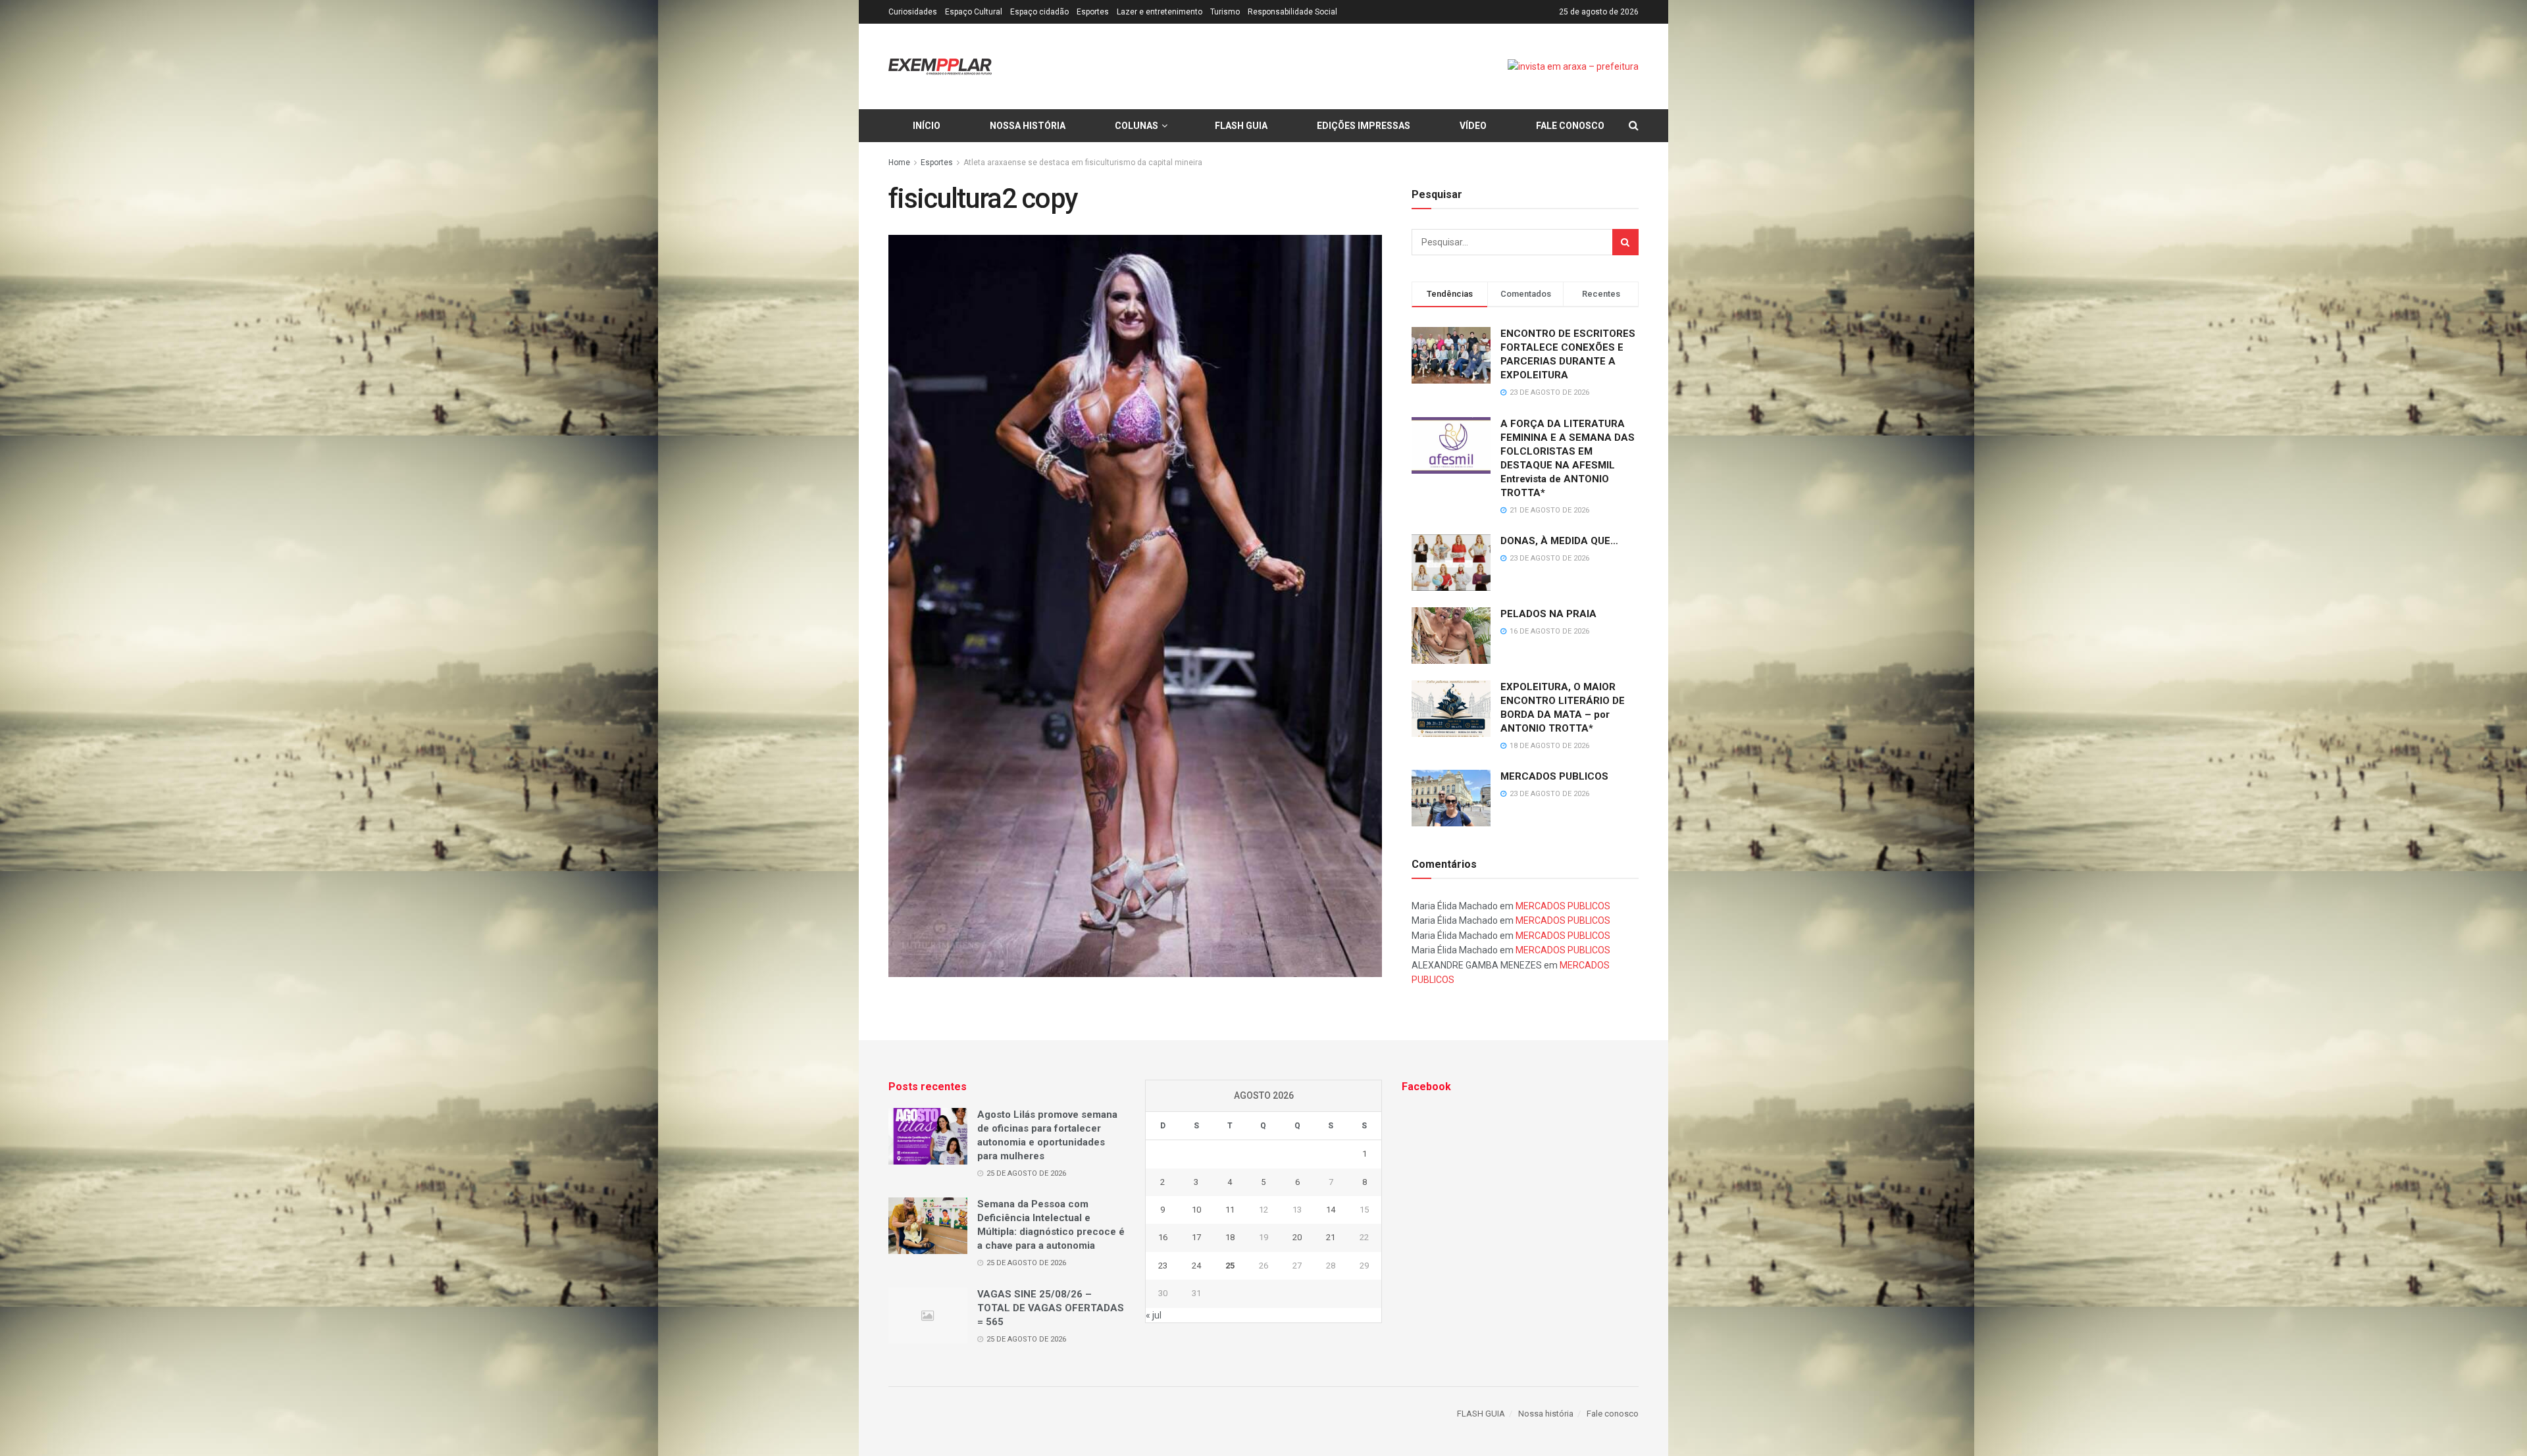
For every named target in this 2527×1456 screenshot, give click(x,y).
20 (1297, 1237)
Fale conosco (1570, 126)
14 (1331, 1210)
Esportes (1093, 12)
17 (1196, 1237)
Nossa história (1028, 126)
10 (1196, 1210)
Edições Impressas (1364, 126)
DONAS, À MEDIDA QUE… (1559, 541)
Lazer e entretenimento (1160, 12)
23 (1163, 1266)
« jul (1154, 1315)
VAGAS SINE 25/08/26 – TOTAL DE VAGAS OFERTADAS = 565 (1051, 1308)
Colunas (1136, 126)
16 (1163, 1237)
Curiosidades (913, 12)
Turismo (1225, 12)
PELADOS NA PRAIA (1548, 614)
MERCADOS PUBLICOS (1554, 776)
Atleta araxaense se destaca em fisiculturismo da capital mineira (1083, 163)
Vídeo (1473, 126)
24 (1196, 1266)
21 (1331, 1237)
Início (927, 126)
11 (1230, 1210)
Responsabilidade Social (1292, 12)
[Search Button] (1625, 242)
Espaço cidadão (1039, 12)
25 (1230, 1266)
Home (899, 163)
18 (1230, 1237)
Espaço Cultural (974, 12)
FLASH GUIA (1241, 126)
